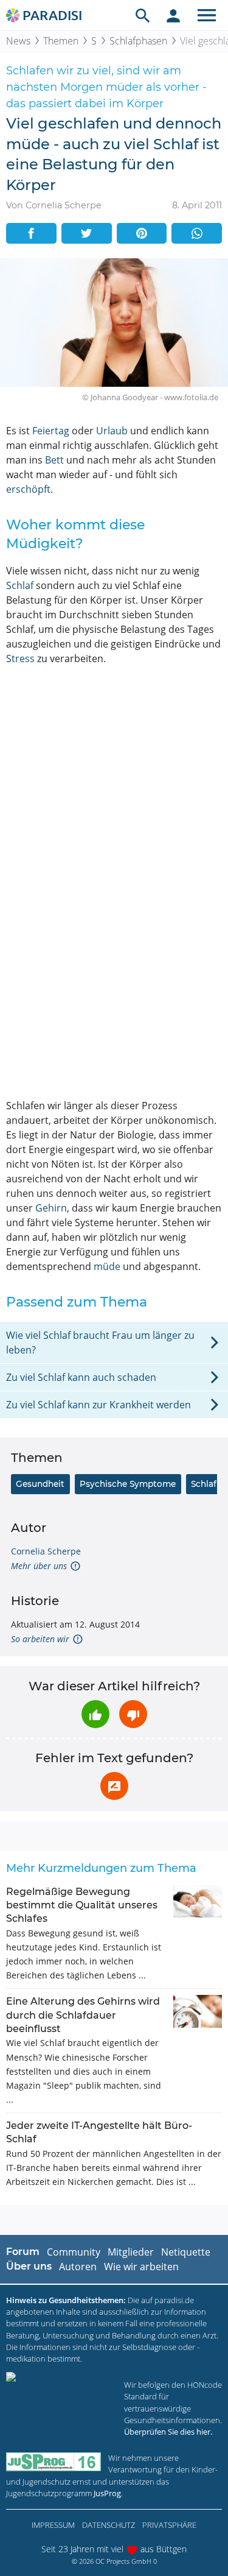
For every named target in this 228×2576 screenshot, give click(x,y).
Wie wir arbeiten (141, 2267)
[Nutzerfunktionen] (173, 15)
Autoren (78, 2267)
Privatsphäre (169, 2525)
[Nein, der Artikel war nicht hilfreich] (133, 1714)
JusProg (107, 2493)
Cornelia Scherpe (46, 1551)
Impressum (53, 2525)
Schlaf (20, 585)
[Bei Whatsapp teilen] (197, 233)
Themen (61, 41)
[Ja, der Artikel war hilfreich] (95, 1714)
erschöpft (28, 489)
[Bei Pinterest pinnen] (142, 233)
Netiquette (186, 2252)
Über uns (29, 2266)
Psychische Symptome (128, 1484)
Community (74, 2252)
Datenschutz (109, 2525)
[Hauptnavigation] (207, 15)
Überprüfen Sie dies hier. (168, 2432)
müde (107, 1266)
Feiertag (51, 431)
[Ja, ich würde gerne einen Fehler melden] (114, 1786)
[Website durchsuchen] (143, 15)
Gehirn (51, 1208)
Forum (23, 2252)
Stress (20, 658)
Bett (54, 460)
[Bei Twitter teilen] (87, 233)
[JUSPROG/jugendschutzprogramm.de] (54, 2462)
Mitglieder (131, 2252)
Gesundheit (40, 1484)
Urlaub (112, 431)
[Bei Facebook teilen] (31, 233)
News (18, 41)
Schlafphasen (138, 41)
